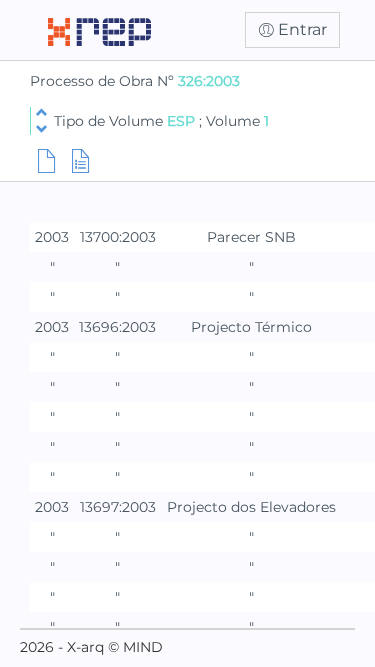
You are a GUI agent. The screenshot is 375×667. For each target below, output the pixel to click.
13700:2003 (118, 237)
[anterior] (41, 112)
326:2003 (209, 81)
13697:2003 (118, 507)
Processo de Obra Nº (104, 81)
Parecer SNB (251, 237)
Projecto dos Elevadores (251, 507)
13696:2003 (117, 327)
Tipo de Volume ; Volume (161, 121)
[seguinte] (41, 129)
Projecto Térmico (251, 327)
